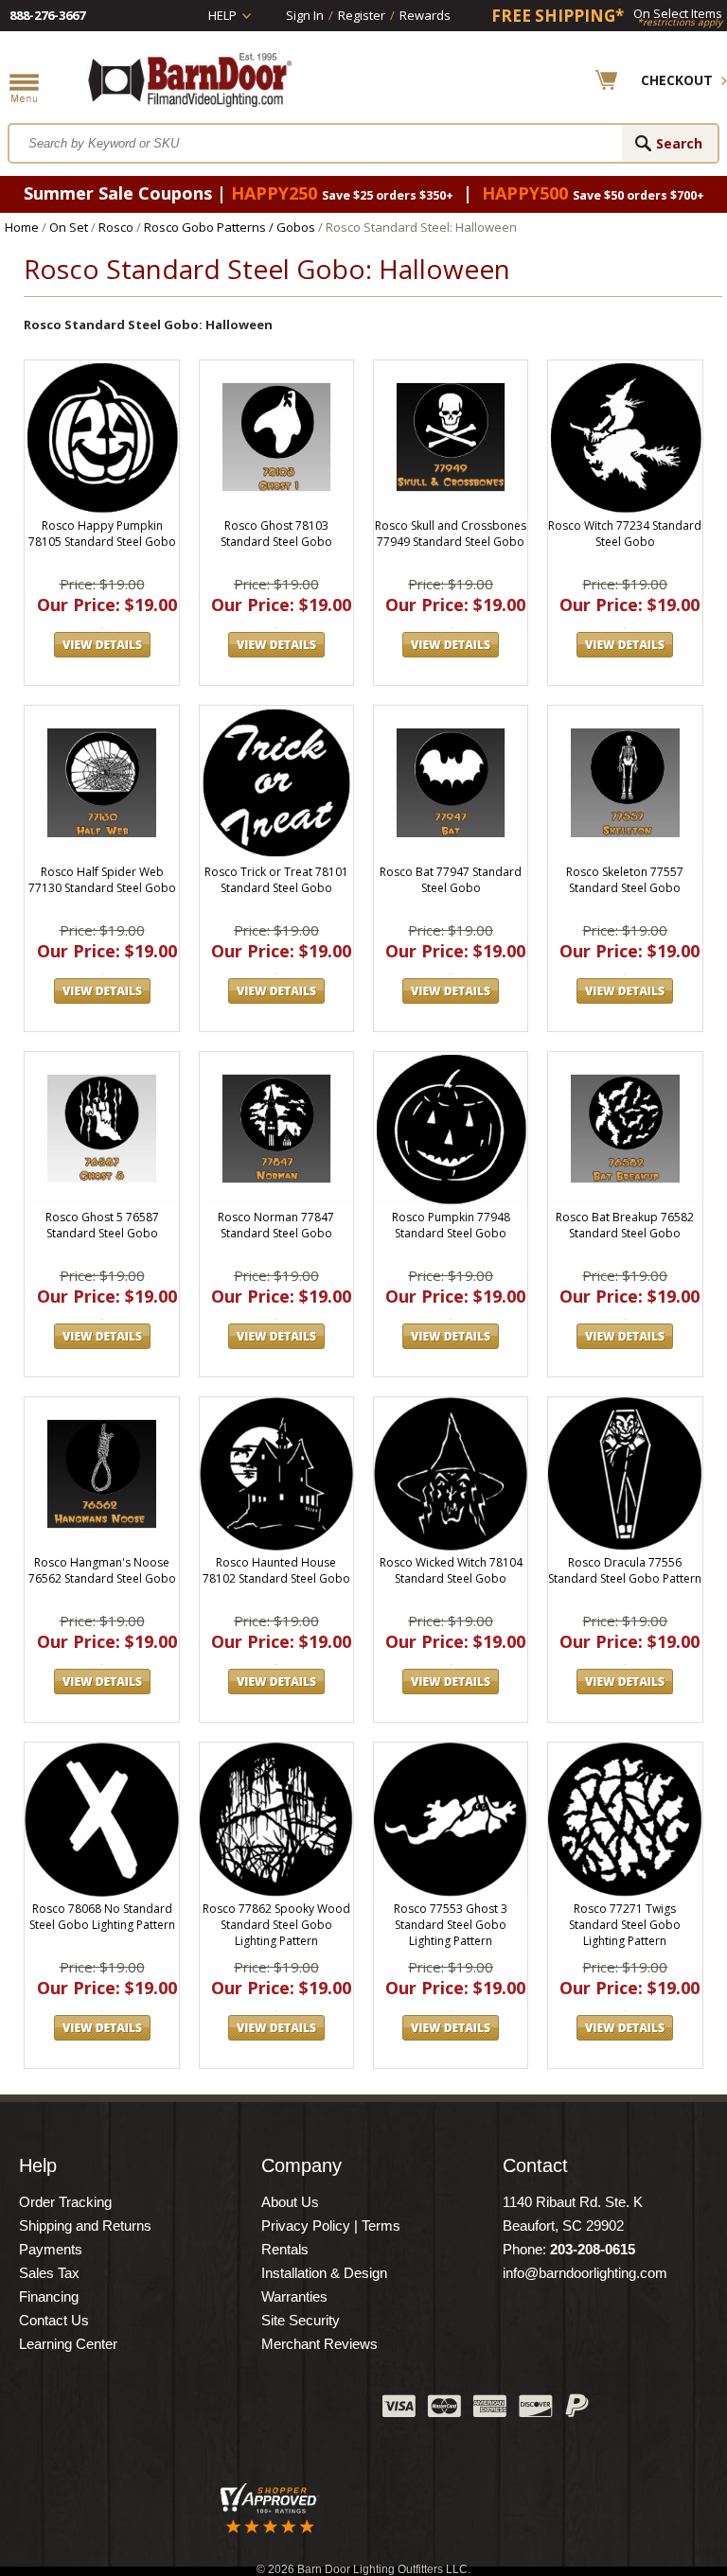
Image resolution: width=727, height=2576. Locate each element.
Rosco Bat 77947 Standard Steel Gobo (451, 880)
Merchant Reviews (319, 2344)
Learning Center (68, 2344)
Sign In (305, 15)
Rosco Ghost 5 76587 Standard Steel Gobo (102, 1225)
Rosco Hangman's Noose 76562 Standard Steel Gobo (102, 1570)
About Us (290, 2202)
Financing (49, 2296)
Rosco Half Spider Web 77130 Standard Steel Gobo (102, 880)
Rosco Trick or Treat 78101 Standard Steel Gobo (276, 880)
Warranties (294, 2296)
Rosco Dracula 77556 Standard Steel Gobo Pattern (625, 1570)
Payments (51, 2249)
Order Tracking (65, 2202)
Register (362, 15)
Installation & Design (324, 2273)
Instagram (321, 2410)
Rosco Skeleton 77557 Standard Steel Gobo (625, 880)
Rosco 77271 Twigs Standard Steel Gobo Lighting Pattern (625, 1925)
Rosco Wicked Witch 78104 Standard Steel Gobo (451, 1570)
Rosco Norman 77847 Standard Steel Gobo (276, 1225)
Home (22, 227)
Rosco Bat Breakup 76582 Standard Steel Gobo (625, 1225)
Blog (274, 2410)
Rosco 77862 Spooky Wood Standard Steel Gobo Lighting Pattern (276, 1925)
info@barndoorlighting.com (585, 2273)
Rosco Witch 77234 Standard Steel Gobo (625, 534)
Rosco (116, 227)
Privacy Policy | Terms (331, 2226)
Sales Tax (49, 2273)
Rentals (285, 2249)
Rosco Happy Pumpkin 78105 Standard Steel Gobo (102, 534)
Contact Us (54, 2320)
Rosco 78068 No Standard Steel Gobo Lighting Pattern (102, 1917)
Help (222, 15)
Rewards (425, 15)
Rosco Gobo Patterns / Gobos (230, 227)
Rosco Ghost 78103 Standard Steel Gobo (276, 534)
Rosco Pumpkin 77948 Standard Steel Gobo (451, 1225)
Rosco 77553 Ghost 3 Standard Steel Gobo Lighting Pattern (451, 1925)
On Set (69, 227)
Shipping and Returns (85, 2226)
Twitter (226, 2410)
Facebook (179, 2410)
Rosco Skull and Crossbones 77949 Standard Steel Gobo (451, 534)
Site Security (301, 2320)
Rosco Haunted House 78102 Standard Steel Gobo (276, 1570)
